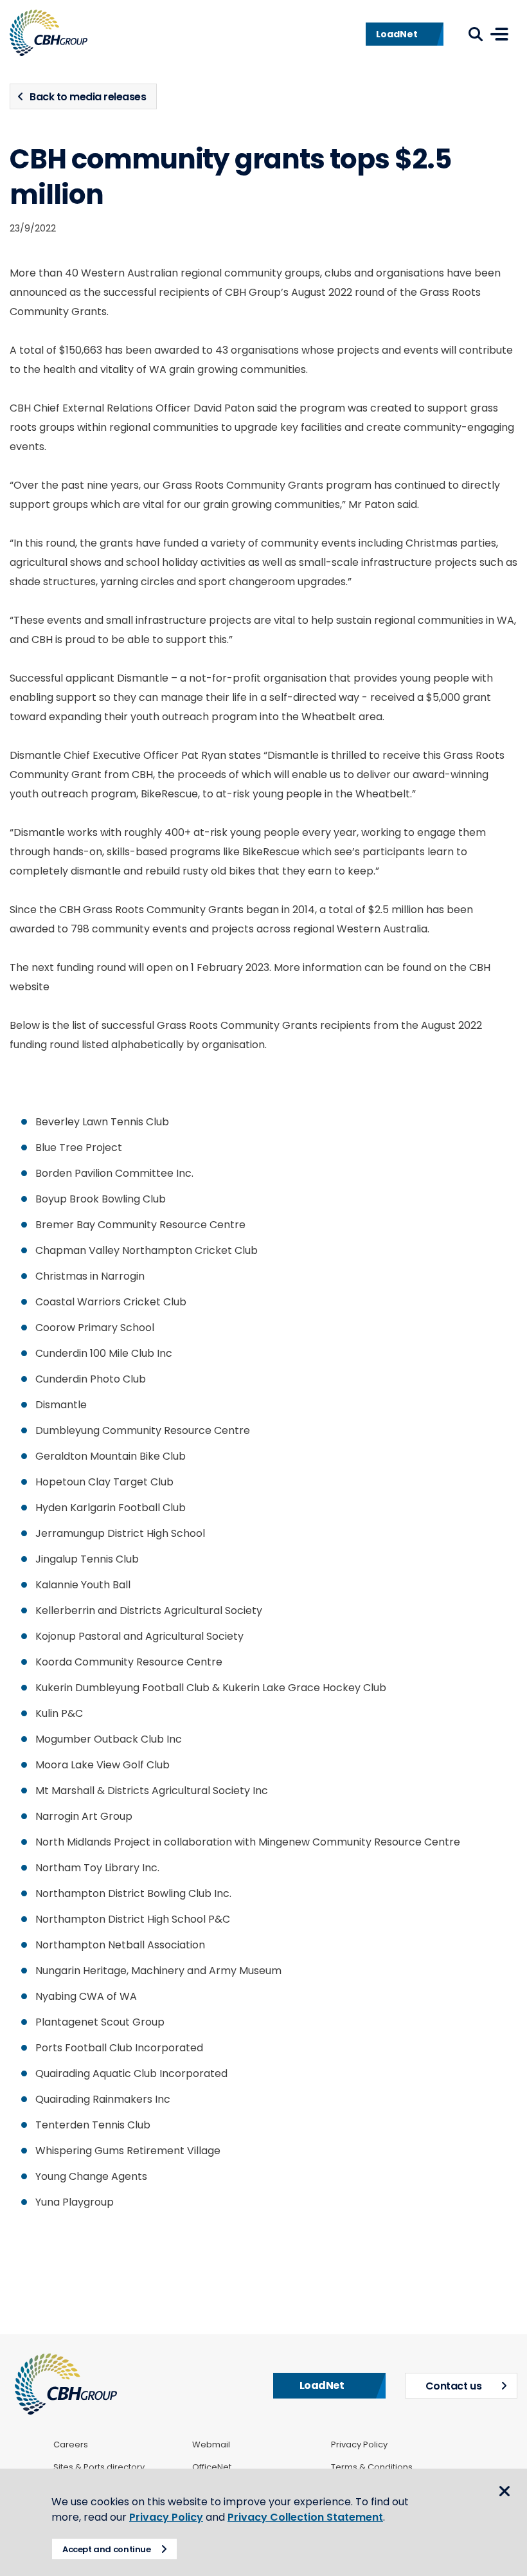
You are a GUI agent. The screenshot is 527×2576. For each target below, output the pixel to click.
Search (476, 34)
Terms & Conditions (372, 2467)
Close (505, 2491)
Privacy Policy (359, 2445)
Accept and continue (107, 2549)
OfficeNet (212, 2467)
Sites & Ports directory (99, 2467)
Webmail (211, 2445)
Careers (71, 2445)
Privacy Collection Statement (305, 2517)
